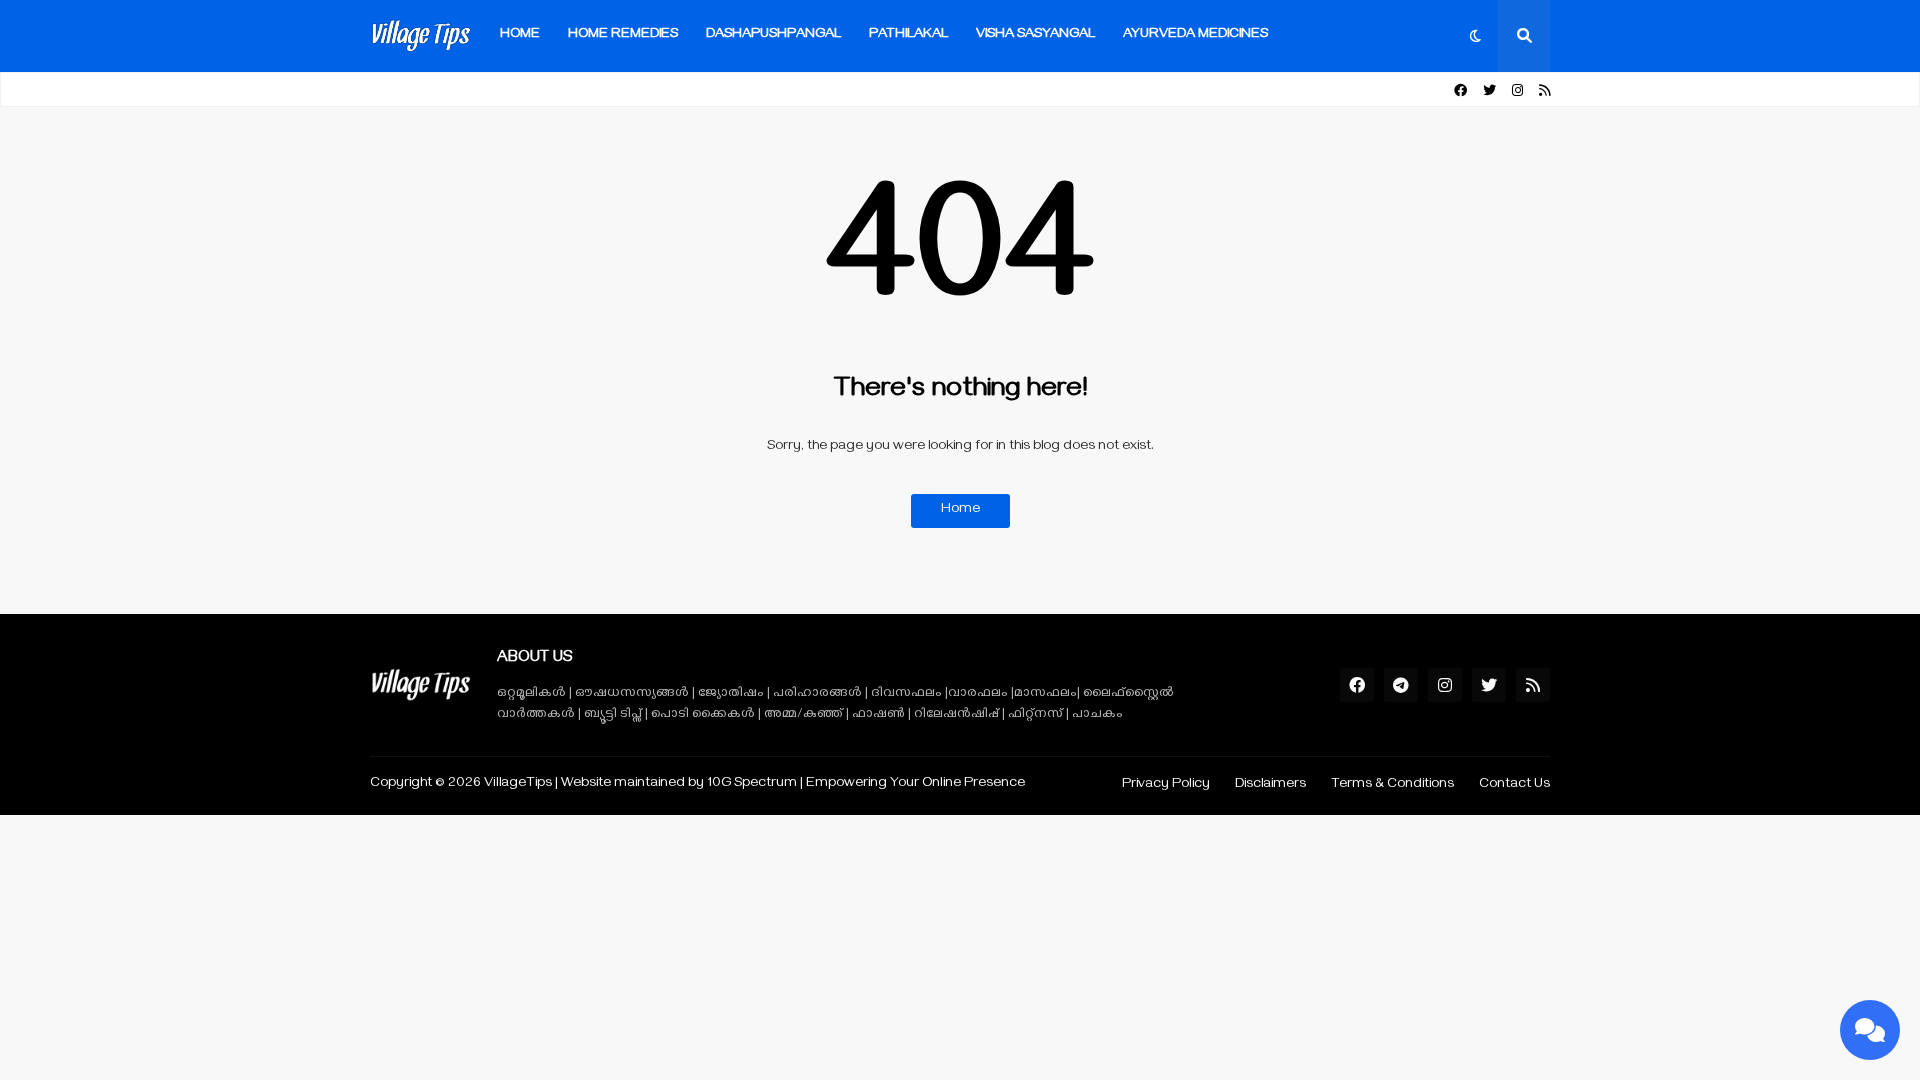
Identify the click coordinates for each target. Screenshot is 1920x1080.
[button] (1476, 36)
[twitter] (1489, 92)
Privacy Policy (1166, 785)
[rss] (1544, 92)
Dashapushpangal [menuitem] (773, 35)
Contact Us (1514, 785)
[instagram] (1517, 92)
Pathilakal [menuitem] (908, 35)
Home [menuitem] (520, 35)
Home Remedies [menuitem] (623, 35)
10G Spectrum (752, 784)
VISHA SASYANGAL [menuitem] (1035, 35)
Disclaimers (1270, 785)
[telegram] (1401, 685)
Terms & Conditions (1392, 785)
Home (960, 510)
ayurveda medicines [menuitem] (1195, 35)
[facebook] (1460, 92)
